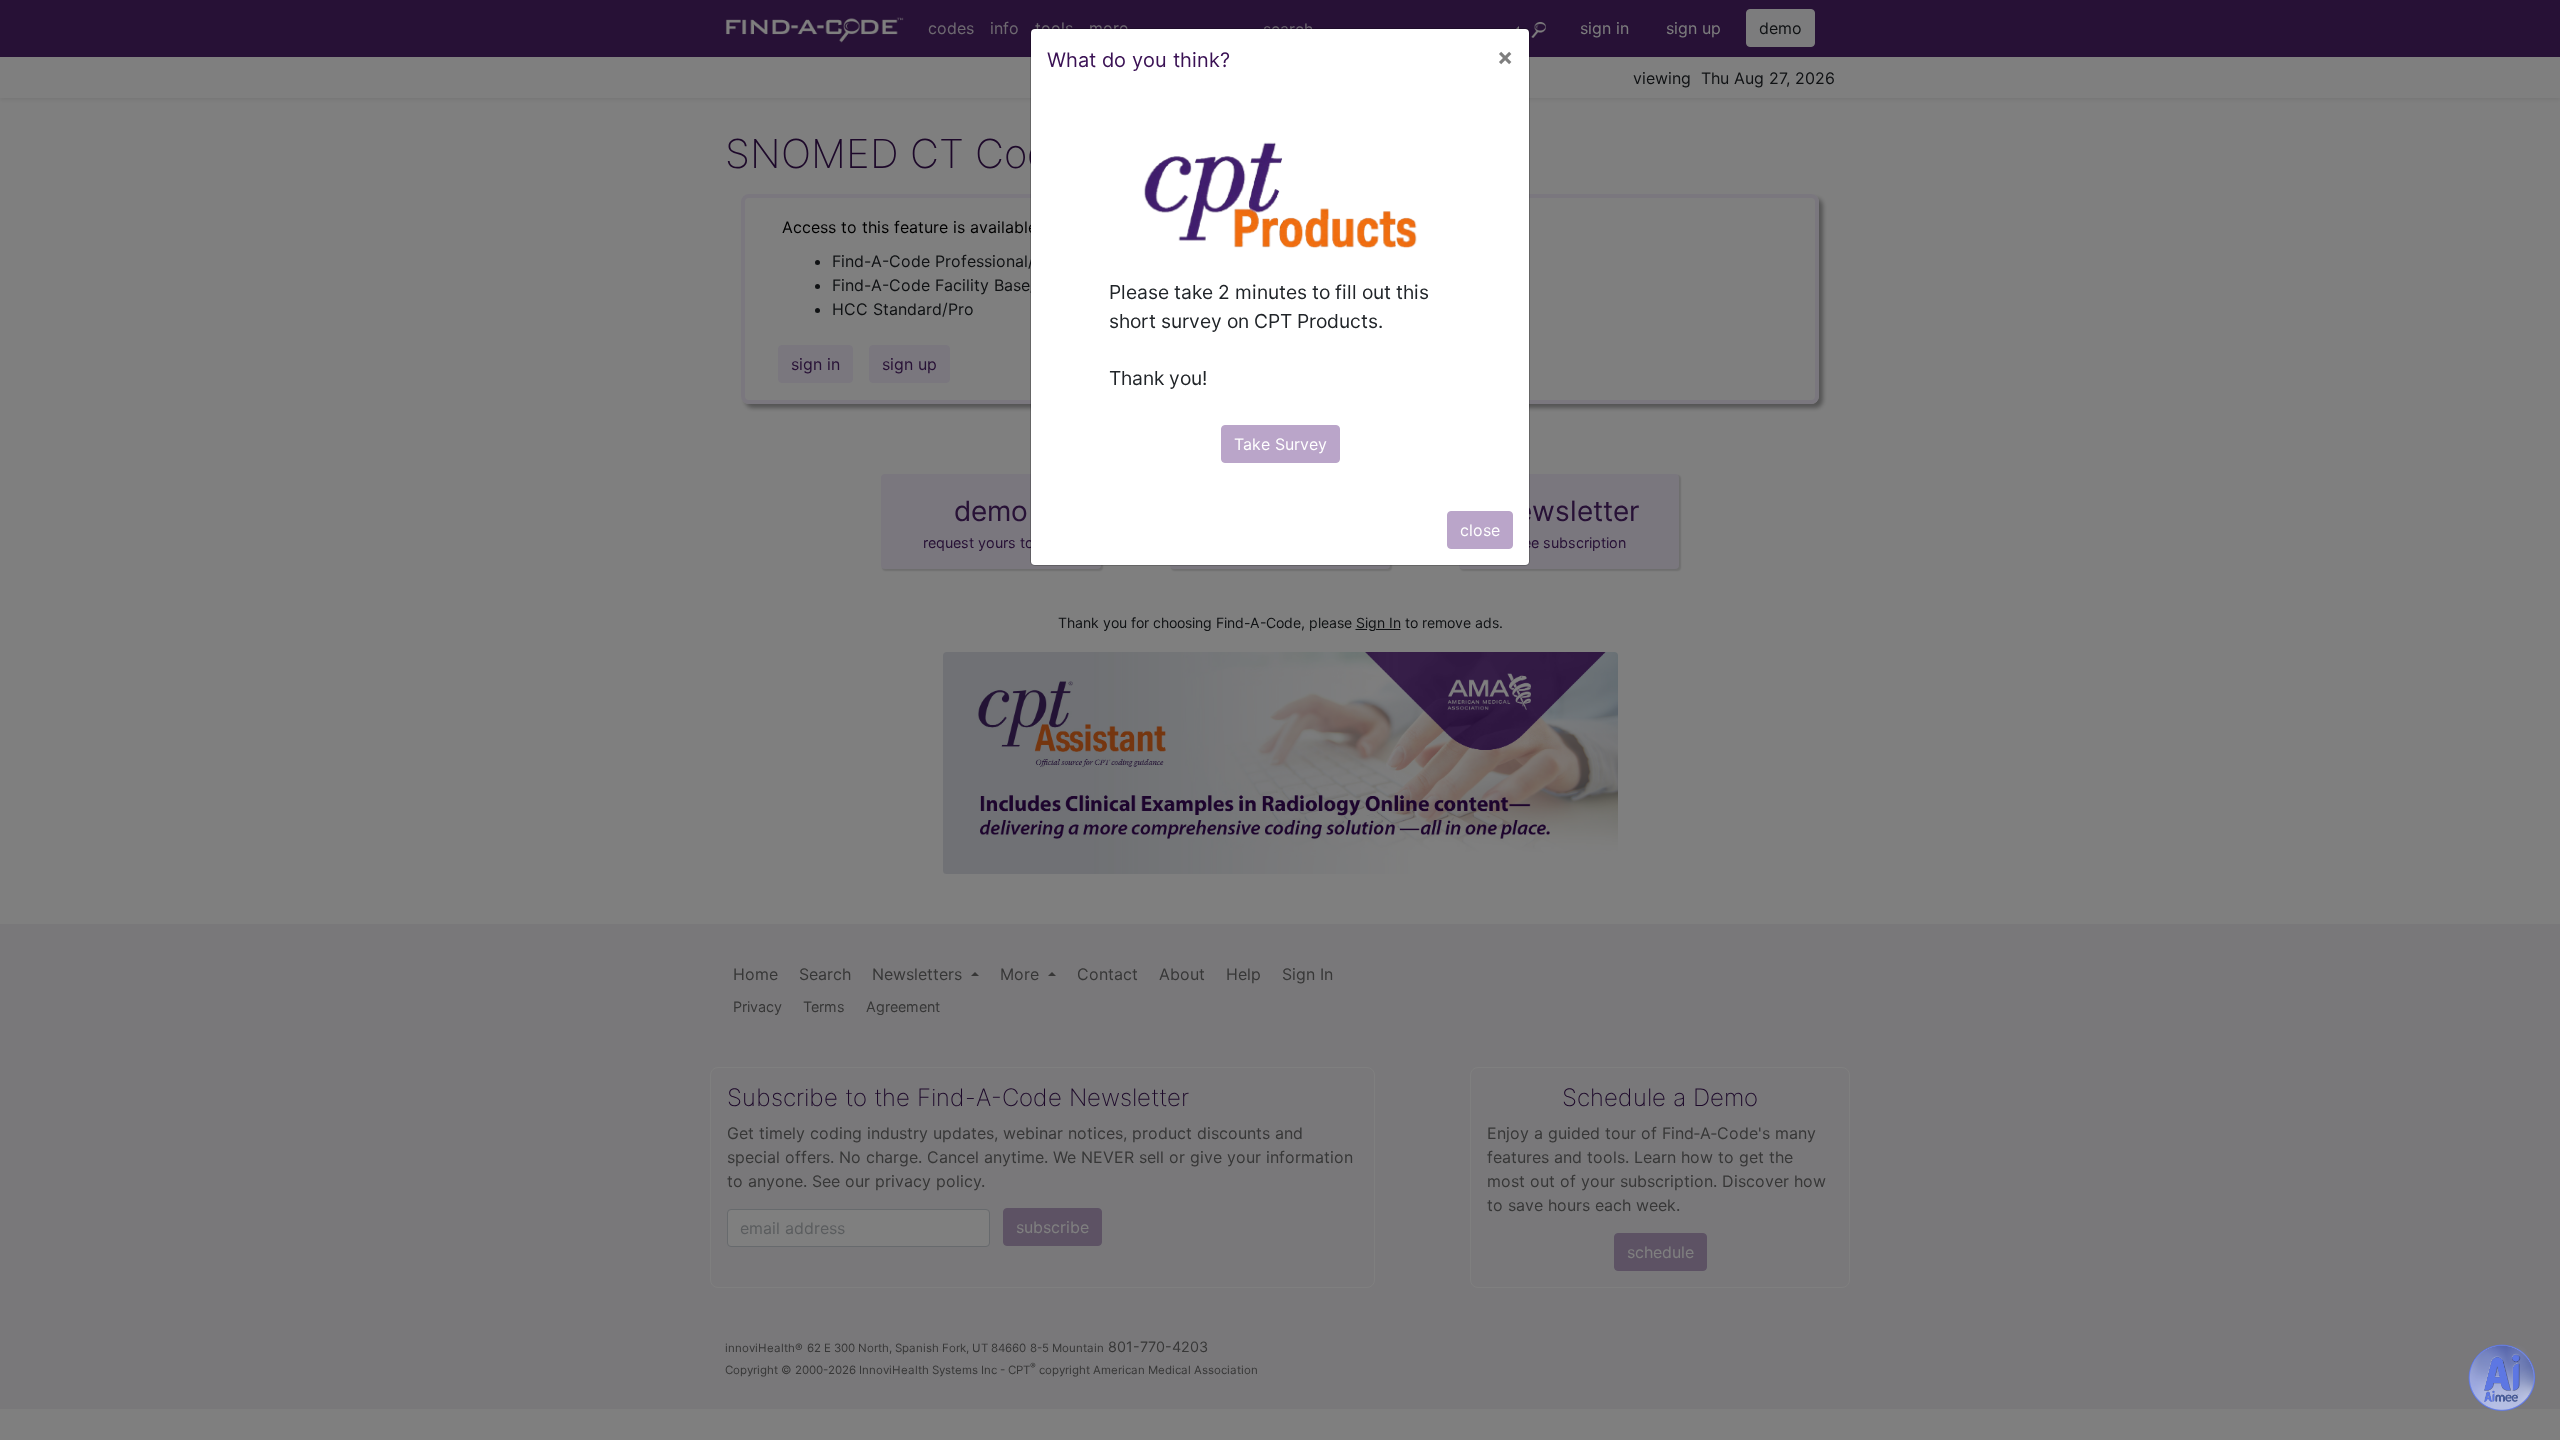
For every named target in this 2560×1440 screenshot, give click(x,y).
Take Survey (1280, 444)
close (1480, 530)
